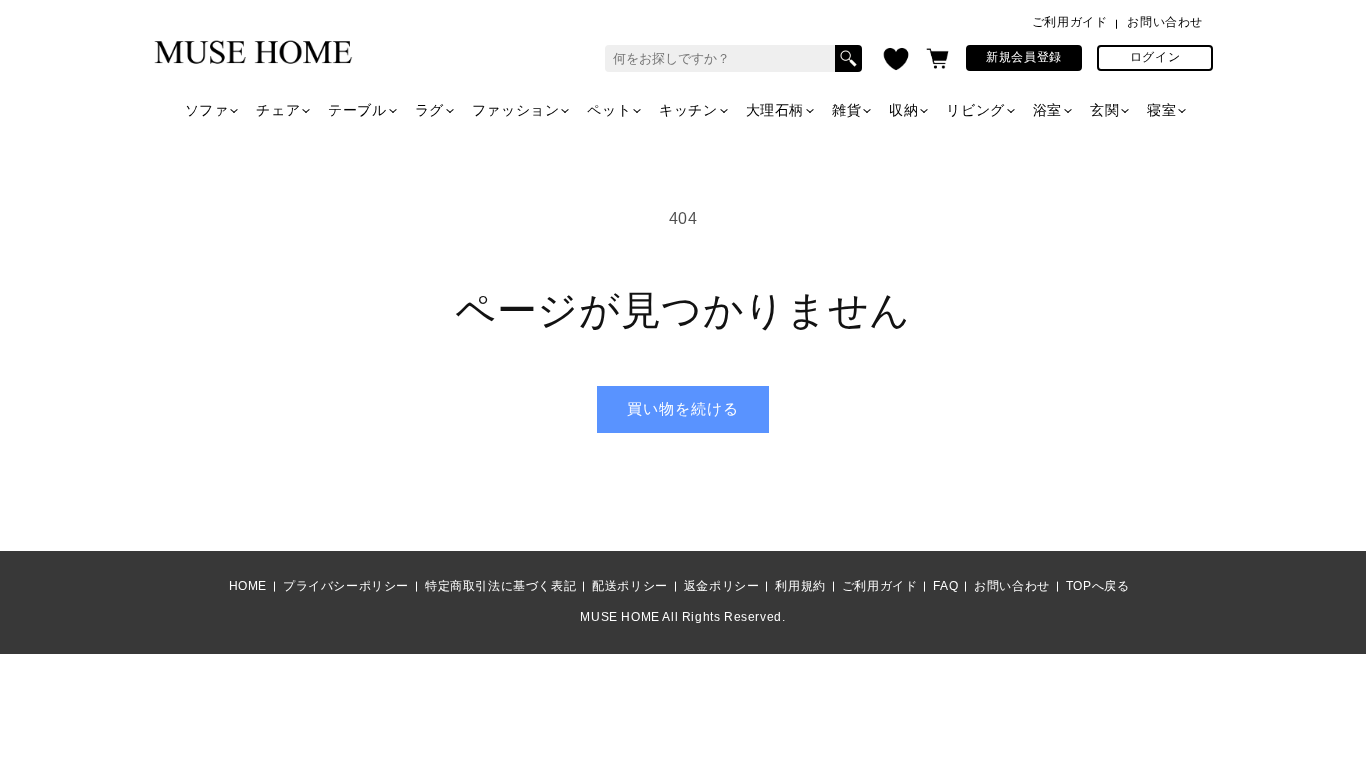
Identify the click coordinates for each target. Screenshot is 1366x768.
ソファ (207, 110)
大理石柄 (775, 110)
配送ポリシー (630, 586)
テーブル (357, 110)
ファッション (516, 110)
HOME (248, 586)
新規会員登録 (1024, 57)
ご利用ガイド (1070, 22)
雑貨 (846, 110)
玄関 (1104, 110)
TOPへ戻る (1098, 586)
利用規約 (800, 586)
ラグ (429, 110)
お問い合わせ (1165, 22)
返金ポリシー (722, 586)
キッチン (688, 110)
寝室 (1161, 110)
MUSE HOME (619, 617)
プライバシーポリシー (346, 586)
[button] (937, 58)
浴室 (1047, 110)
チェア (278, 110)
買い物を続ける (683, 408)
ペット (609, 110)
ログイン (1155, 57)
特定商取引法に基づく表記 (500, 586)
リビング (975, 110)
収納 (903, 110)
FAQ (945, 586)
